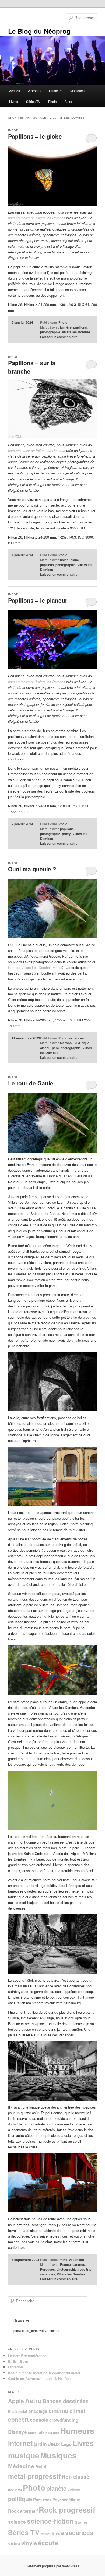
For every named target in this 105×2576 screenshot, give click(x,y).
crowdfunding (64, 2420)
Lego (66, 2444)
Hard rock (52, 2433)
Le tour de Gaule (31, 1083)
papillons (80, 327)
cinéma (58, 2410)
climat (77, 2411)
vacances (76, 1038)
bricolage (38, 2411)
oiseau (45, 1048)
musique (24, 2455)
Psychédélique (66, 2500)
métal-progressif (34, 2476)
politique (20, 2499)
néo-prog (15, 2489)
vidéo (14, 2543)
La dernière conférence (27, 2356)
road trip (85, 2269)
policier (74, 2489)
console (39, 2420)
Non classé (76, 2477)
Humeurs (56, 91)
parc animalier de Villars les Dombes (37, 218)
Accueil (15, 91)
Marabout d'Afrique (75, 1043)
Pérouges (48, 2269)
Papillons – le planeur (38, 600)
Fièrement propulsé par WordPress (52, 2566)
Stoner (81, 2522)
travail (58, 2533)
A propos (35, 91)
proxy (66, 834)
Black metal (18, 2411)
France (65, 2264)
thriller (46, 2534)
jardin (40, 2444)
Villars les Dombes (76, 332)
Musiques (77, 91)
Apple (16, 2401)
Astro (68, 101)
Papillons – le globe (35, 136)
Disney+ (17, 2432)
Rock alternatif (23, 2511)
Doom (32, 2433)
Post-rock (42, 2500)
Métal (41, 2467)
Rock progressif (67, 2510)
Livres (14, 101)
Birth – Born (18, 2361)
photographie (50, 332)
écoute (48, 2543)
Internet (20, 2443)
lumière (66, 327)
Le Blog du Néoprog (39, 31)
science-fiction (50, 2521)
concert (18, 2419)
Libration (16, 2367)
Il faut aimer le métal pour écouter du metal (44, 2373)
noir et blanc (69, 560)
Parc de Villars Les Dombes (30, 967)
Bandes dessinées (66, 2401)
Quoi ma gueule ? (32, 869)
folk (41, 2432)
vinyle (29, 2543)
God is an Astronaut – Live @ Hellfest (39, 2378)
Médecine (21, 2466)
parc (55, 1048)
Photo (52, 101)
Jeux (54, 2444)
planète (56, 2488)
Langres (79, 2264)
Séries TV (33, 101)
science (17, 2522)
